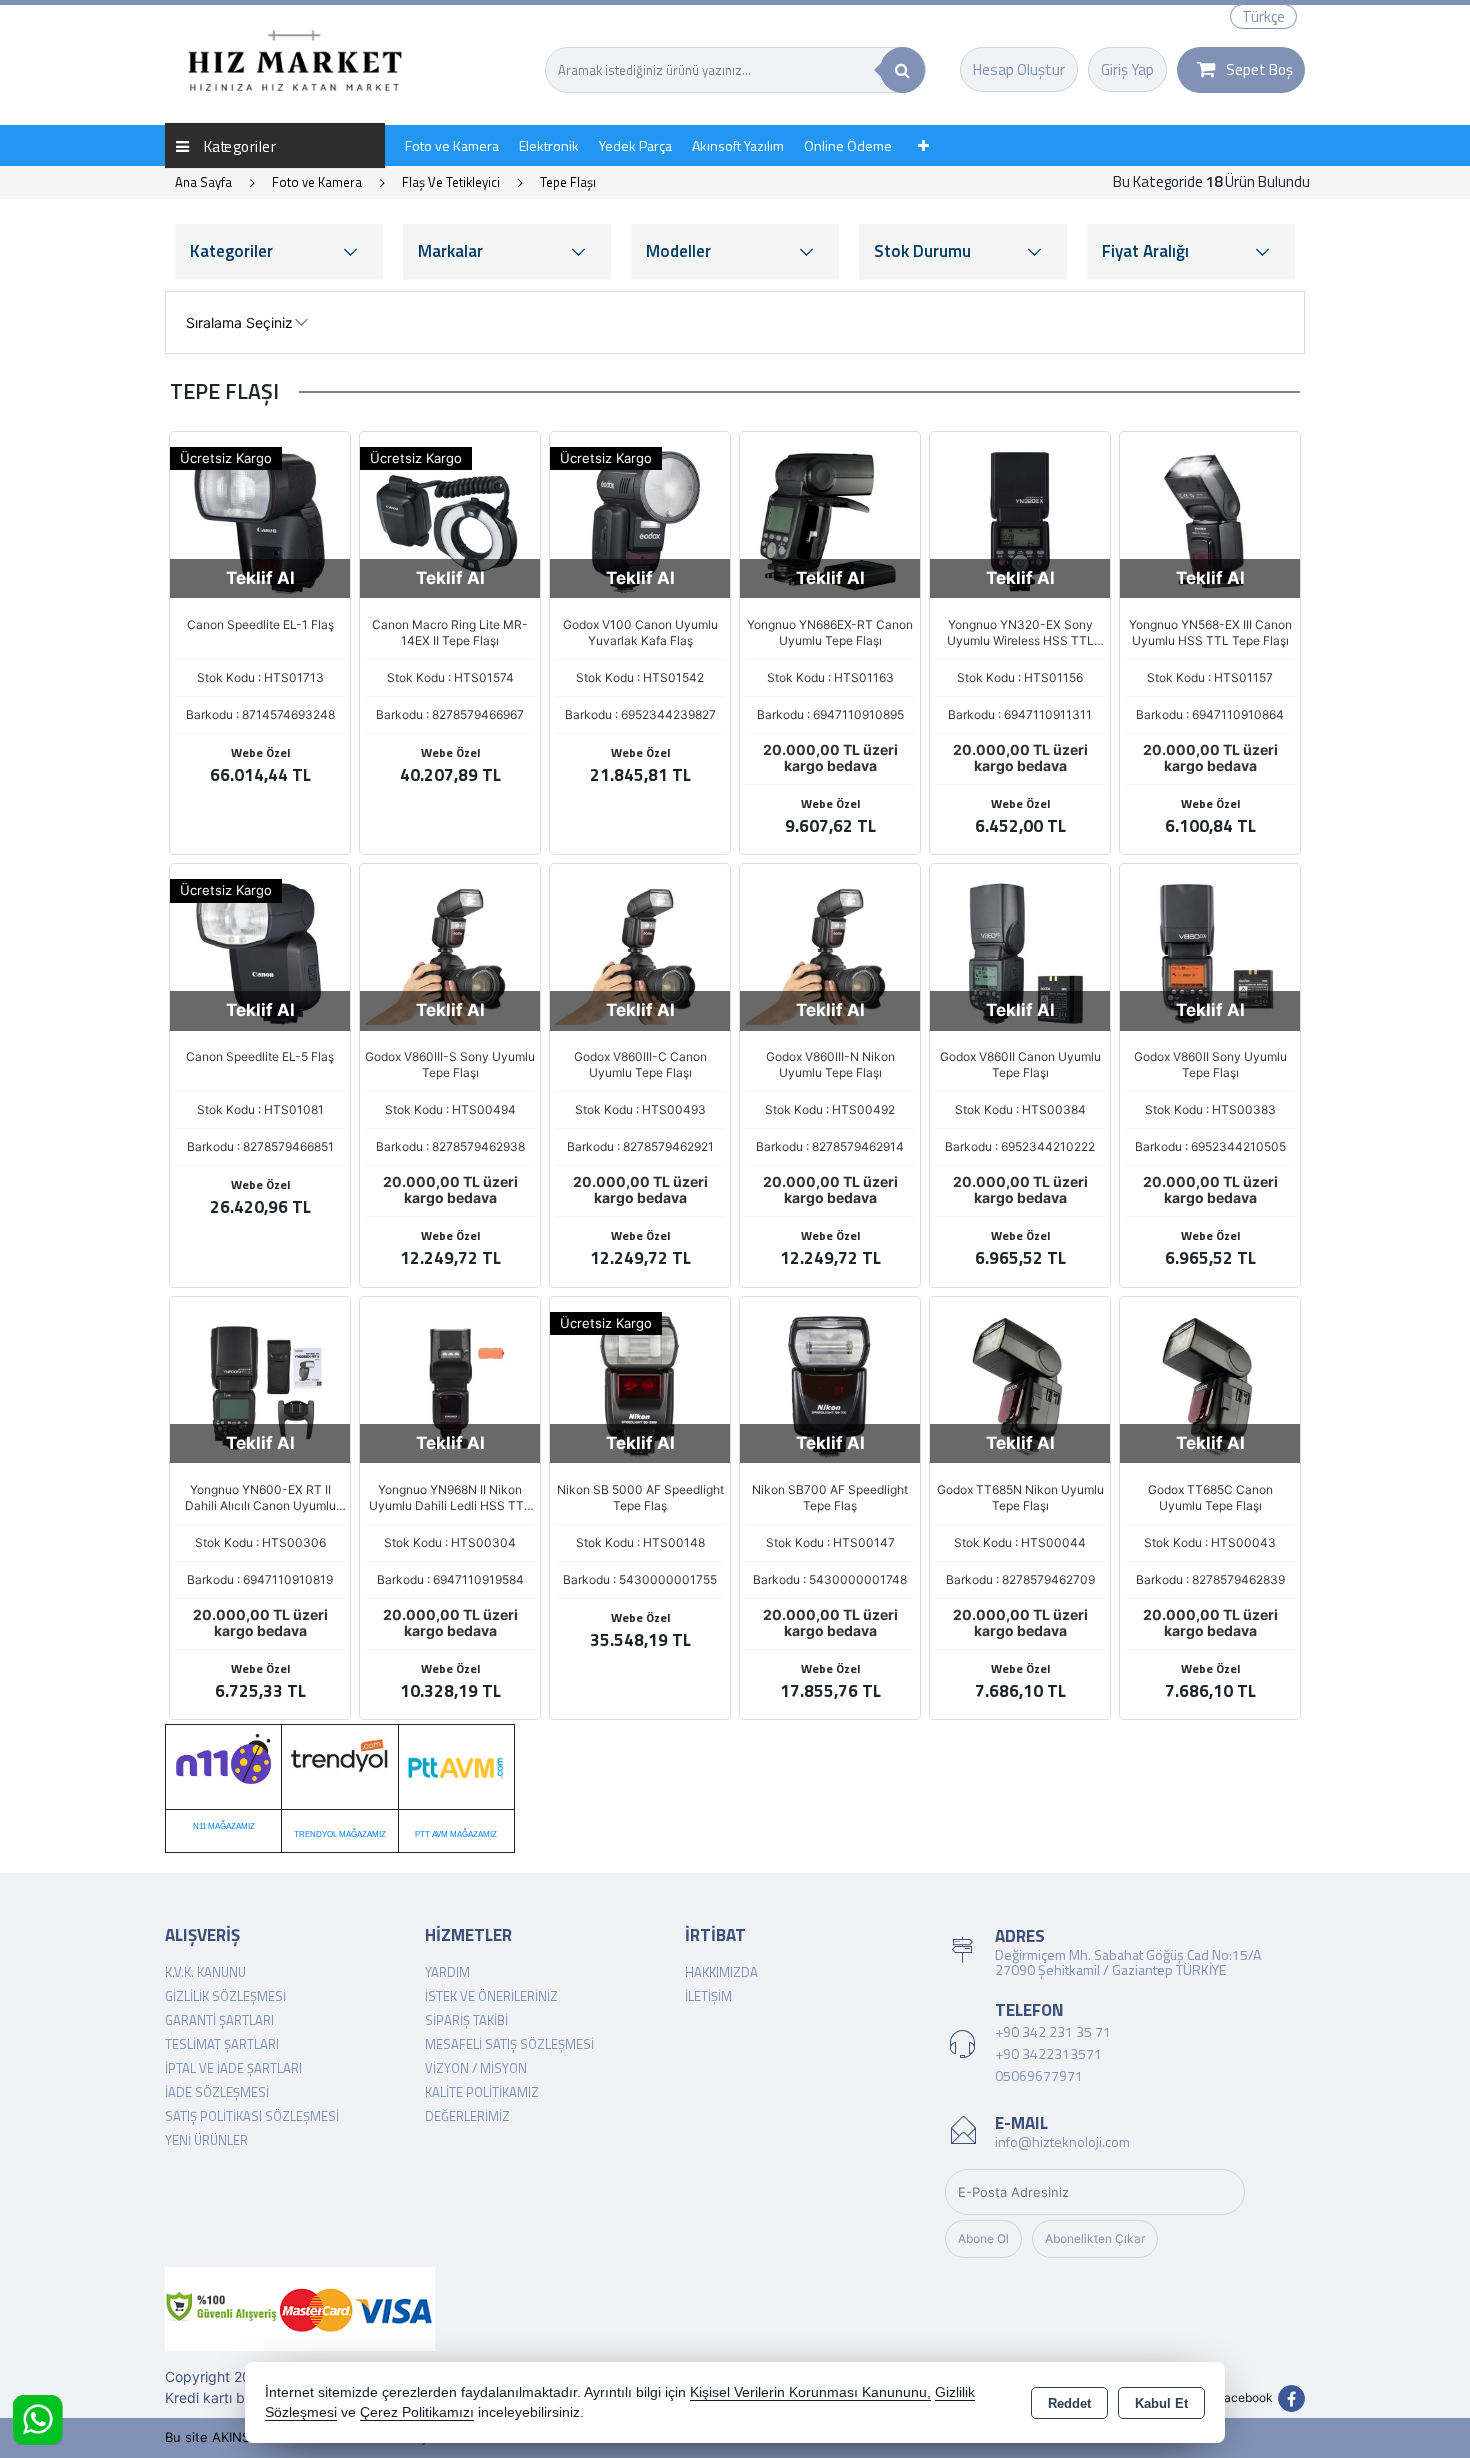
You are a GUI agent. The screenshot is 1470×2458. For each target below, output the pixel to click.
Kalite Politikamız (482, 2092)
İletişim (708, 1996)
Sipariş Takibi (466, 2020)
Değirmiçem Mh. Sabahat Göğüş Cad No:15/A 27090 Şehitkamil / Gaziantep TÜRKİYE (1128, 1962)
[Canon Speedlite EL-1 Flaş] (260, 520)
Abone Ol (983, 2238)
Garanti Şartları (219, 2020)
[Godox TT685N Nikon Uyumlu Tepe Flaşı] (1020, 1385)
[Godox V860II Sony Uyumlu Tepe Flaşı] (1210, 953)
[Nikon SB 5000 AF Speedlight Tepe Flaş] (640, 1385)
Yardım (447, 1972)
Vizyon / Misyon (476, 2068)
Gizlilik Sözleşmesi (225, 1996)
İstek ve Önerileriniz (491, 1996)
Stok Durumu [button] (922, 251)
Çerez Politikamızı (417, 2412)
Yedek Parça (635, 145)
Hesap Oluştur (1019, 69)
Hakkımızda (721, 1972)
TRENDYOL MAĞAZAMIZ (340, 1834)
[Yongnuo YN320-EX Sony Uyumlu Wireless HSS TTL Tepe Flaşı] (1020, 520)
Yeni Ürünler (206, 2140)
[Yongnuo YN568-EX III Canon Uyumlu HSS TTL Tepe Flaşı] (1210, 520)
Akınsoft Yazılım (738, 145)
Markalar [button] (450, 251)
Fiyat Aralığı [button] (1145, 251)
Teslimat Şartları (222, 2044)
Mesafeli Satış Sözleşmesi (509, 2044)
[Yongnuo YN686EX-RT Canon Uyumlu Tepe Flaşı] (830, 520)
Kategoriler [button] (231, 251)
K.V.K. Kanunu (205, 1972)
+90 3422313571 (1048, 2053)
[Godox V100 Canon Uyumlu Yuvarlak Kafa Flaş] (640, 520)
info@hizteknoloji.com (1062, 2141)
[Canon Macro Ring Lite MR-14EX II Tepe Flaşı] (450, 520)
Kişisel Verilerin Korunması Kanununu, (810, 2392)
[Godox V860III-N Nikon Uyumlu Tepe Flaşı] (830, 953)
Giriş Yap (1127, 69)
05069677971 (1039, 2075)
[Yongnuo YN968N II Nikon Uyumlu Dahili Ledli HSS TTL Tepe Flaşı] (450, 1385)
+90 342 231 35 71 (1053, 2031)
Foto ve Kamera (452, 145)
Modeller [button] (678, 251)
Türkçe (1263, 16)
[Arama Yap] (902, 70)
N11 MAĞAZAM (220, 1826)
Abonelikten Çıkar (1095, 2238)
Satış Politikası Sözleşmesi (252, 2116)
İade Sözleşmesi (217, 2092)
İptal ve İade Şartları (233, 2068)
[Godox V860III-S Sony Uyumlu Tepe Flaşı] (450, 953)
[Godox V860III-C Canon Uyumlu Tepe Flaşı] (640, 953)
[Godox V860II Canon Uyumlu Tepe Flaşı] (1020, 953)
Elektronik (549, 145)
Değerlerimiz (467, 2116)
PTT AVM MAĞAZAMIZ (456, 1834)
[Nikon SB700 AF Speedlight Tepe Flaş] (830, 1385)
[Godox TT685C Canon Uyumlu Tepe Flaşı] (1210, 1385)
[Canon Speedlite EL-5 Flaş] (260, 953)
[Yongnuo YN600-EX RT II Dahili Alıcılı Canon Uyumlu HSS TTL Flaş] (260, 1385)
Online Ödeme (848, 145)
